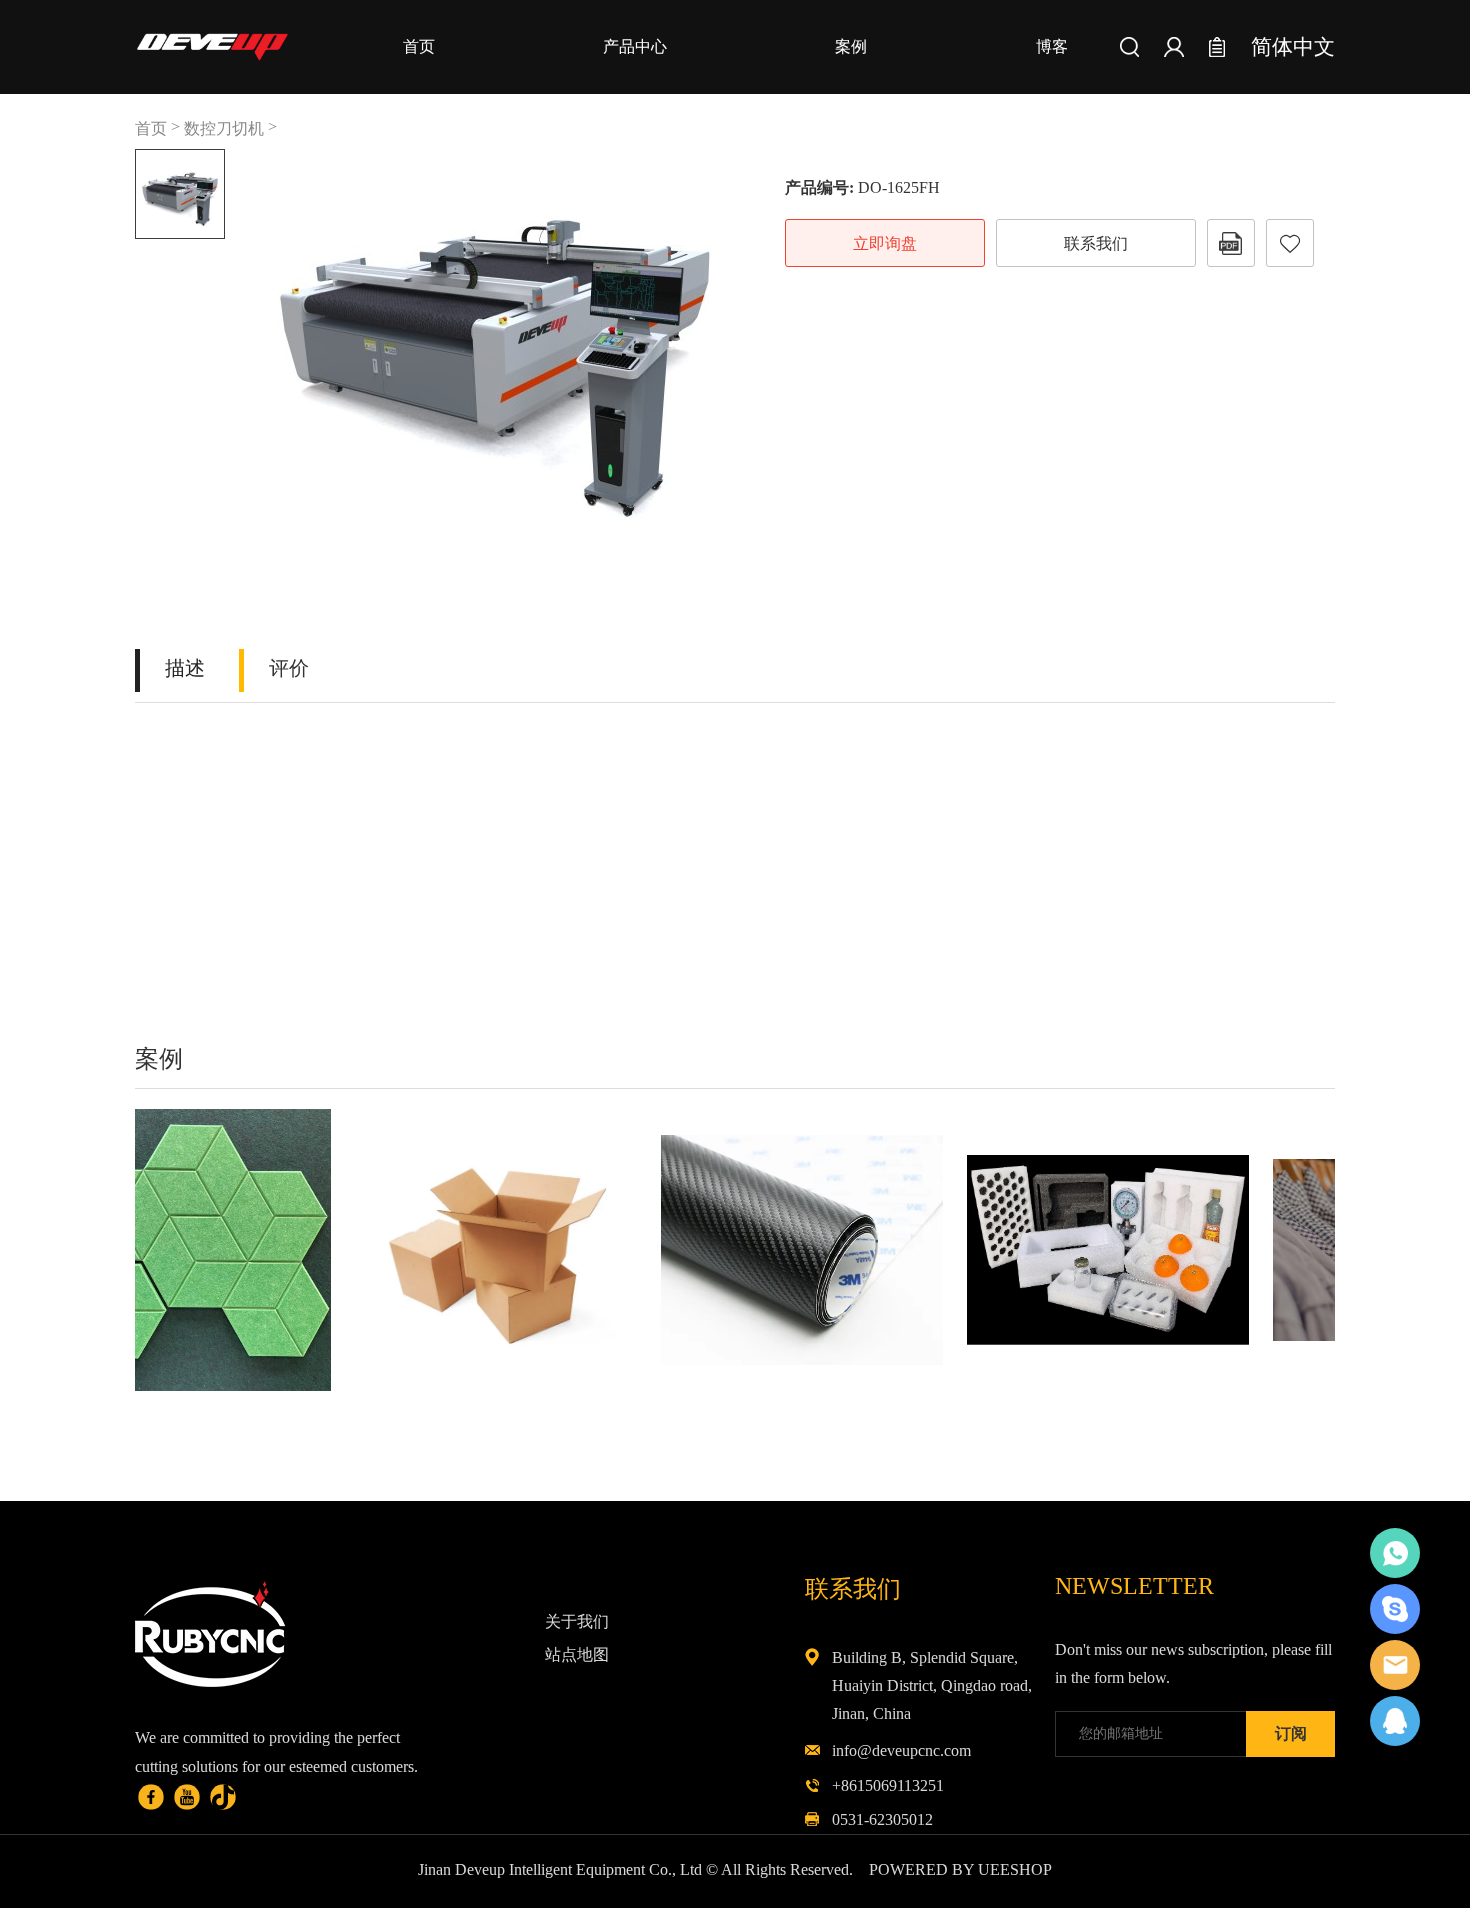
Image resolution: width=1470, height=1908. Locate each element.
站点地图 (577, 1654)
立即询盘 (885, 243)
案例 (851, 46)
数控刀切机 (224, 128)
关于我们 (577, 1621)
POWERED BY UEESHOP (960, 1869)
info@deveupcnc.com (901, 1750)
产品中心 (635, 46)
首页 (419, 46)
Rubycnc (1395, 1553)
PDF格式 (1231, 243)
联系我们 (1096, 243)
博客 (1052, 46)
